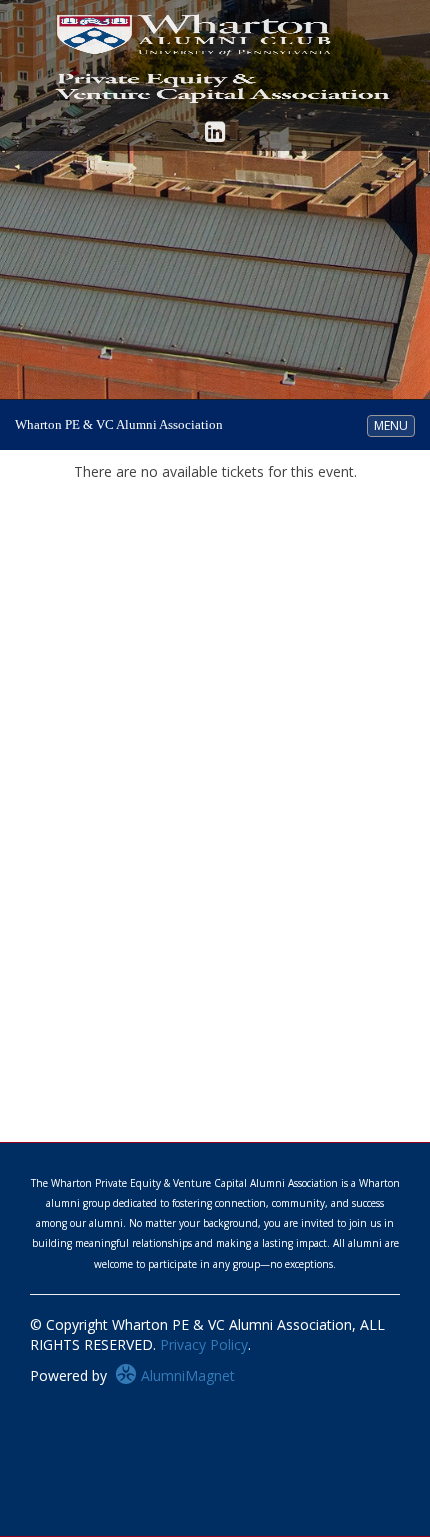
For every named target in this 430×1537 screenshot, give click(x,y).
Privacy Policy (204, 1344)
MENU (394, 425)
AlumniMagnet (186, 1375)
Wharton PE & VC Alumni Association (119, 424)
